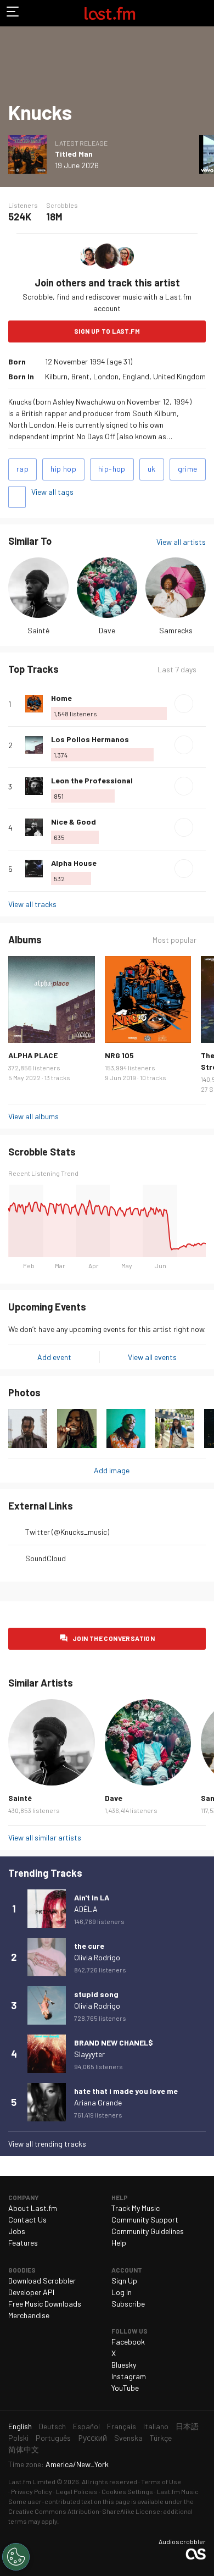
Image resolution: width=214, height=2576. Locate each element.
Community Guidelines (148, 2231)
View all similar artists (45, 1837)
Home (61, 698)
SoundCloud (46, 1558)
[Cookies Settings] (16, 2557)
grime (188, 469)
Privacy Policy (32, 2491)
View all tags (52, 492)
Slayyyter (89, 2054)
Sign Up (124, 2281)
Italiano (156, 2426)
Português (53, 2438)
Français (122, 2426)
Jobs (17, 2231)
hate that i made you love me (126, 2091)
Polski (18, 2438)
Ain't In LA (92, 1897)
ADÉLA (86, 1909)
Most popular (174, 940)
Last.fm (110, 13)
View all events (152, 1357)
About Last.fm (33, 2208)
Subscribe (128, 2304)
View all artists (181, 542)
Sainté (38, 630)
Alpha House (74, 863)
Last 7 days (177, 670)
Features (23, 2243)
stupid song (96, 1994)
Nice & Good (74, 822)
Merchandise (29, 2315)
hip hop (63, 469)
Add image (112, 1470)
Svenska (128, 2438)
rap (22, 469)
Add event (54, 1357)
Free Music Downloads (45, 2304)
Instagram (129, 2376)
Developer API (31, 2292)
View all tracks (32, 904)
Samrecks (176, 630)
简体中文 (24, 2449)
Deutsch (52, 2426)
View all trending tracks (47, 2144)
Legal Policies (77, 2491)
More (201, 704)
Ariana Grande (98, 2102)
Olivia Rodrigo (97, 1957)
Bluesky (124, 2365)
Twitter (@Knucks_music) (67, 1532)
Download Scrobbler (42, 2281)
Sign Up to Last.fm (107, 331)
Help (119, 2243)
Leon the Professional (92, 780)
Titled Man (74, 154)
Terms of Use (161, 2481)
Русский (92, 2438)
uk (152, 469)
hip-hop (112, 469)
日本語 (187, 2426)
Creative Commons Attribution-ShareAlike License (84, 2511)
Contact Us (27, 2220)
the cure (89, 1946)
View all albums (33, 1116)
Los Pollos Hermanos (90, 739)
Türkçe (161, 2438)
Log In (122, 2292)
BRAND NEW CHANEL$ (114, 2042)
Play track (184, 704)
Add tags (17, 497)
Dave (107, 630)
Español (86, 2426)
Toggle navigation (13, 13)
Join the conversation (114, 1638)
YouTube (125, 2388)
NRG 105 (119, 1055)
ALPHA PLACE (33, 1055)
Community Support (145, 2220)
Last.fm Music (178, 2491)
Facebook (128, 2342)
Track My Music (136, 2208)
